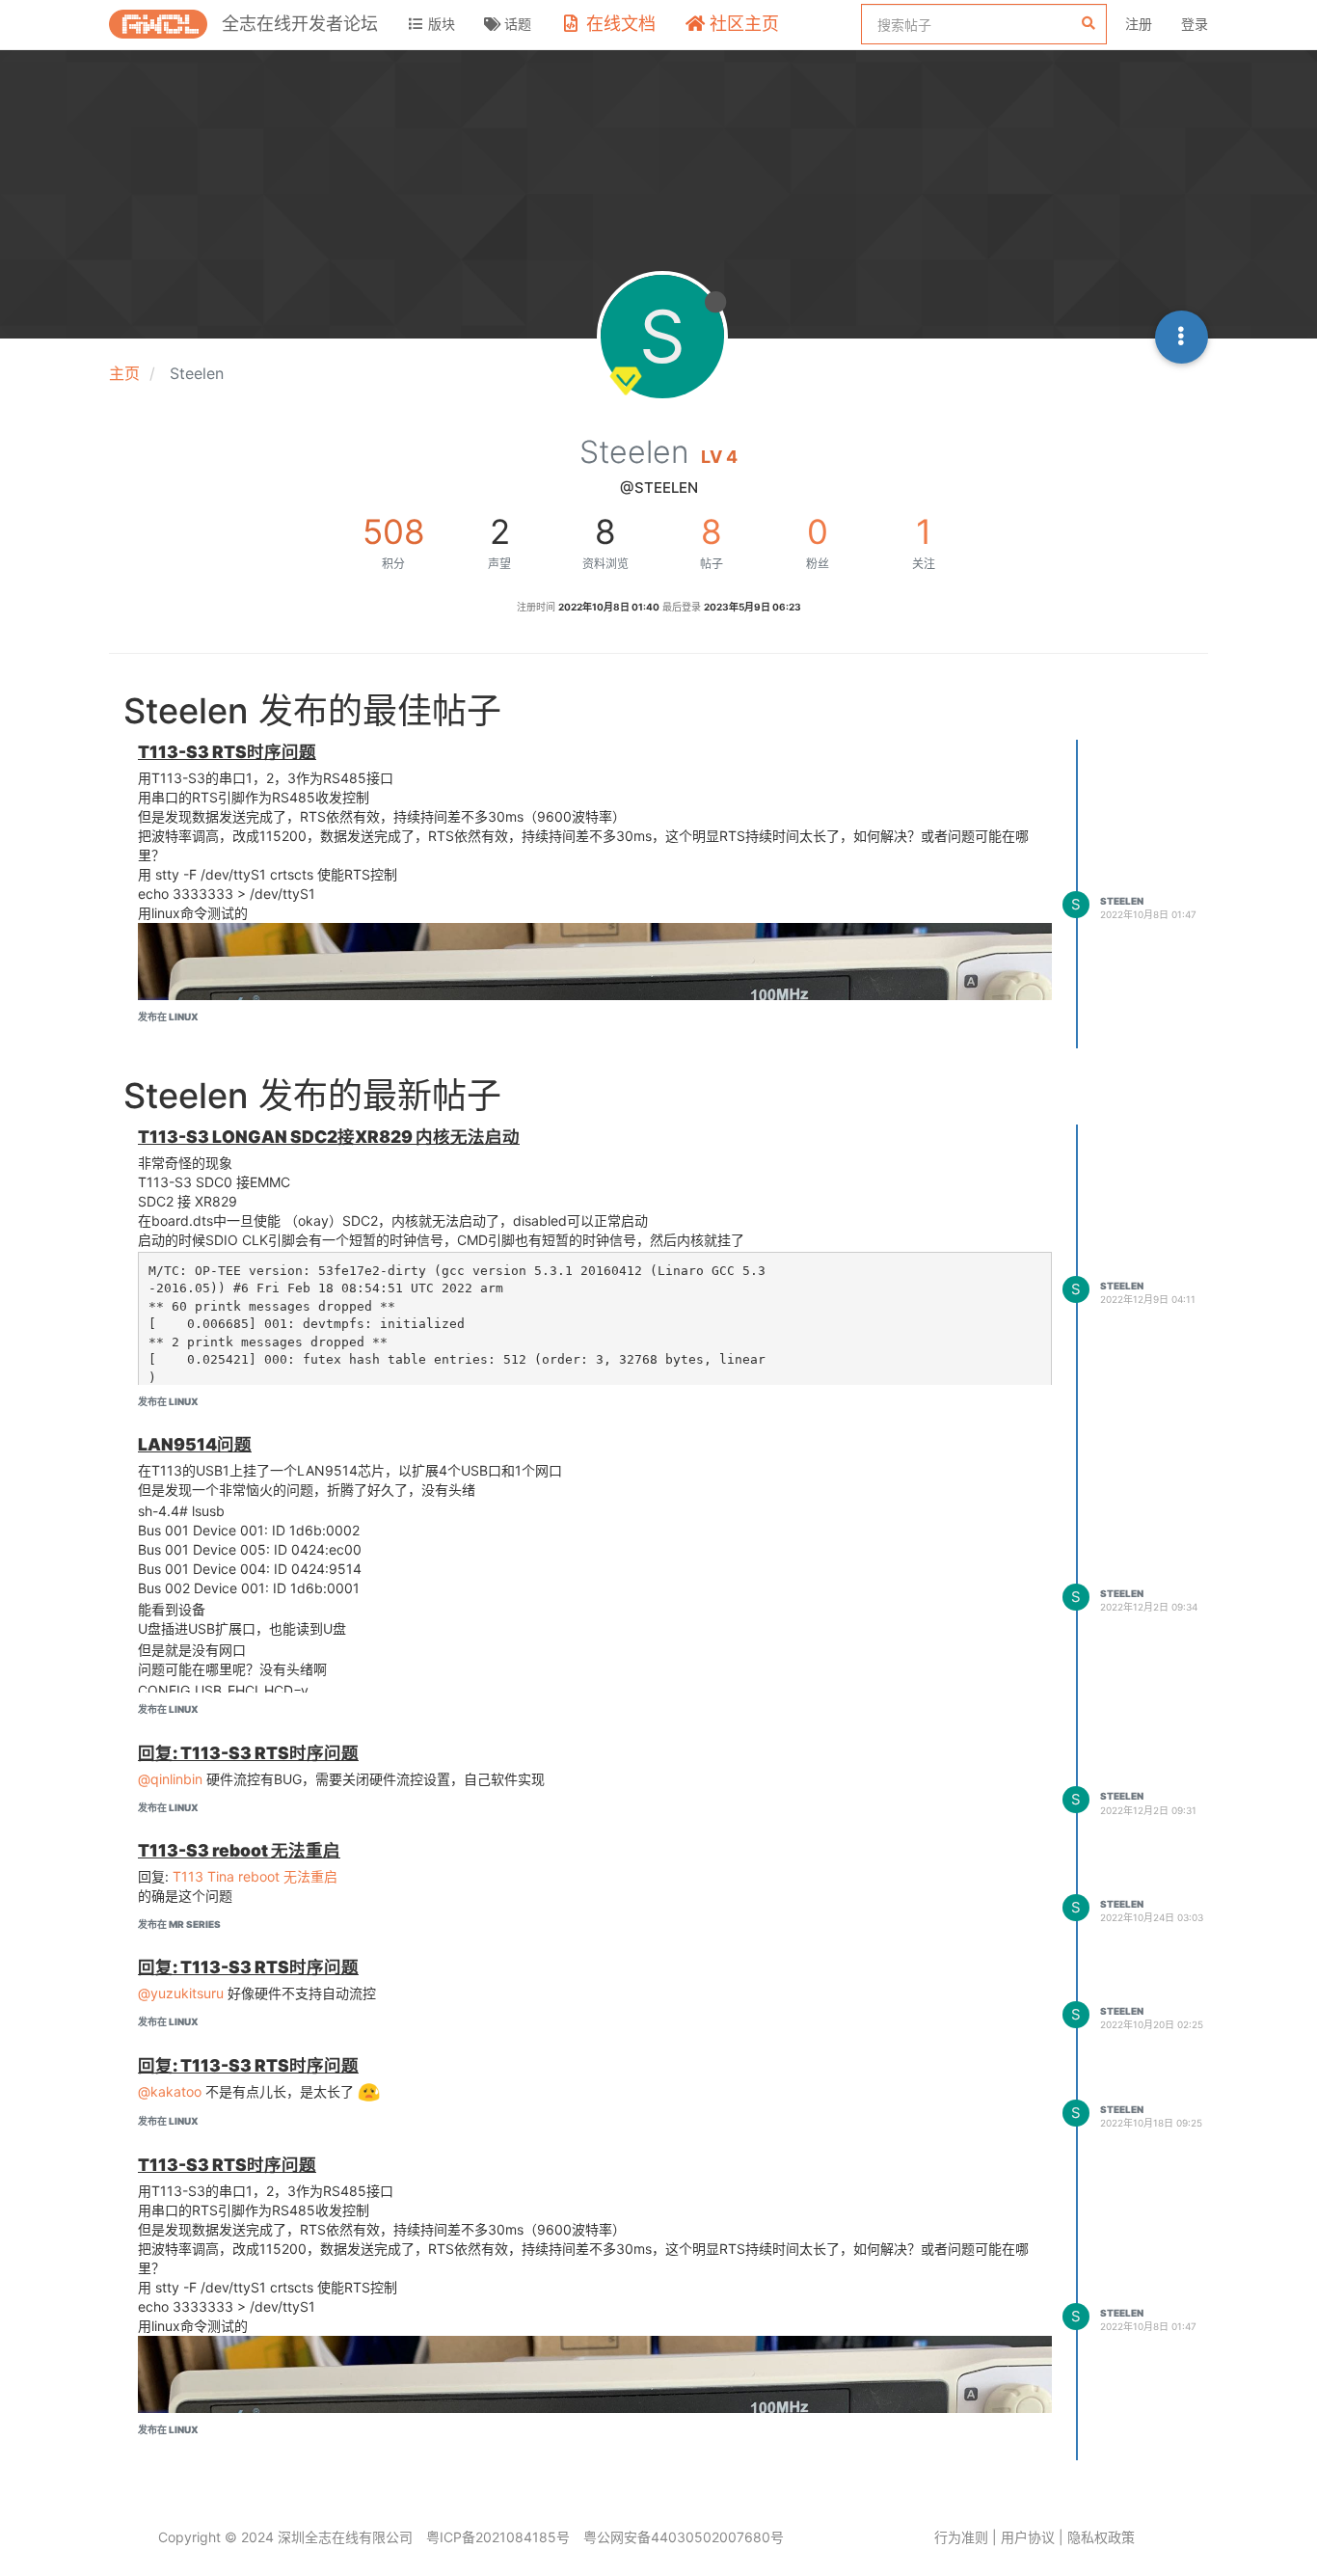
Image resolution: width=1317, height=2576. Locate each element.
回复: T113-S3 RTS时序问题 (248, 1753)
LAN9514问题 (195, 1444)
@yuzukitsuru (181, 1993)
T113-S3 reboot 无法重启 (239, 1850)
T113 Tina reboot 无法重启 (255, 1876)
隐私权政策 (1101, 2537)
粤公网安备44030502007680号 (684, 2537)
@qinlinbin (170, 1779)
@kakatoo (170, 2091)
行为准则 (961, 2537)
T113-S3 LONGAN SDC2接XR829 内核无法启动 (329, 1137)
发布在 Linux (168, 1017)
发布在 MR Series (179, 1924)
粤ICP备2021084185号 (498, 2537)
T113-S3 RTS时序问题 (227, 752)
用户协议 (1028, 2537)
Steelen (1122, 901)
